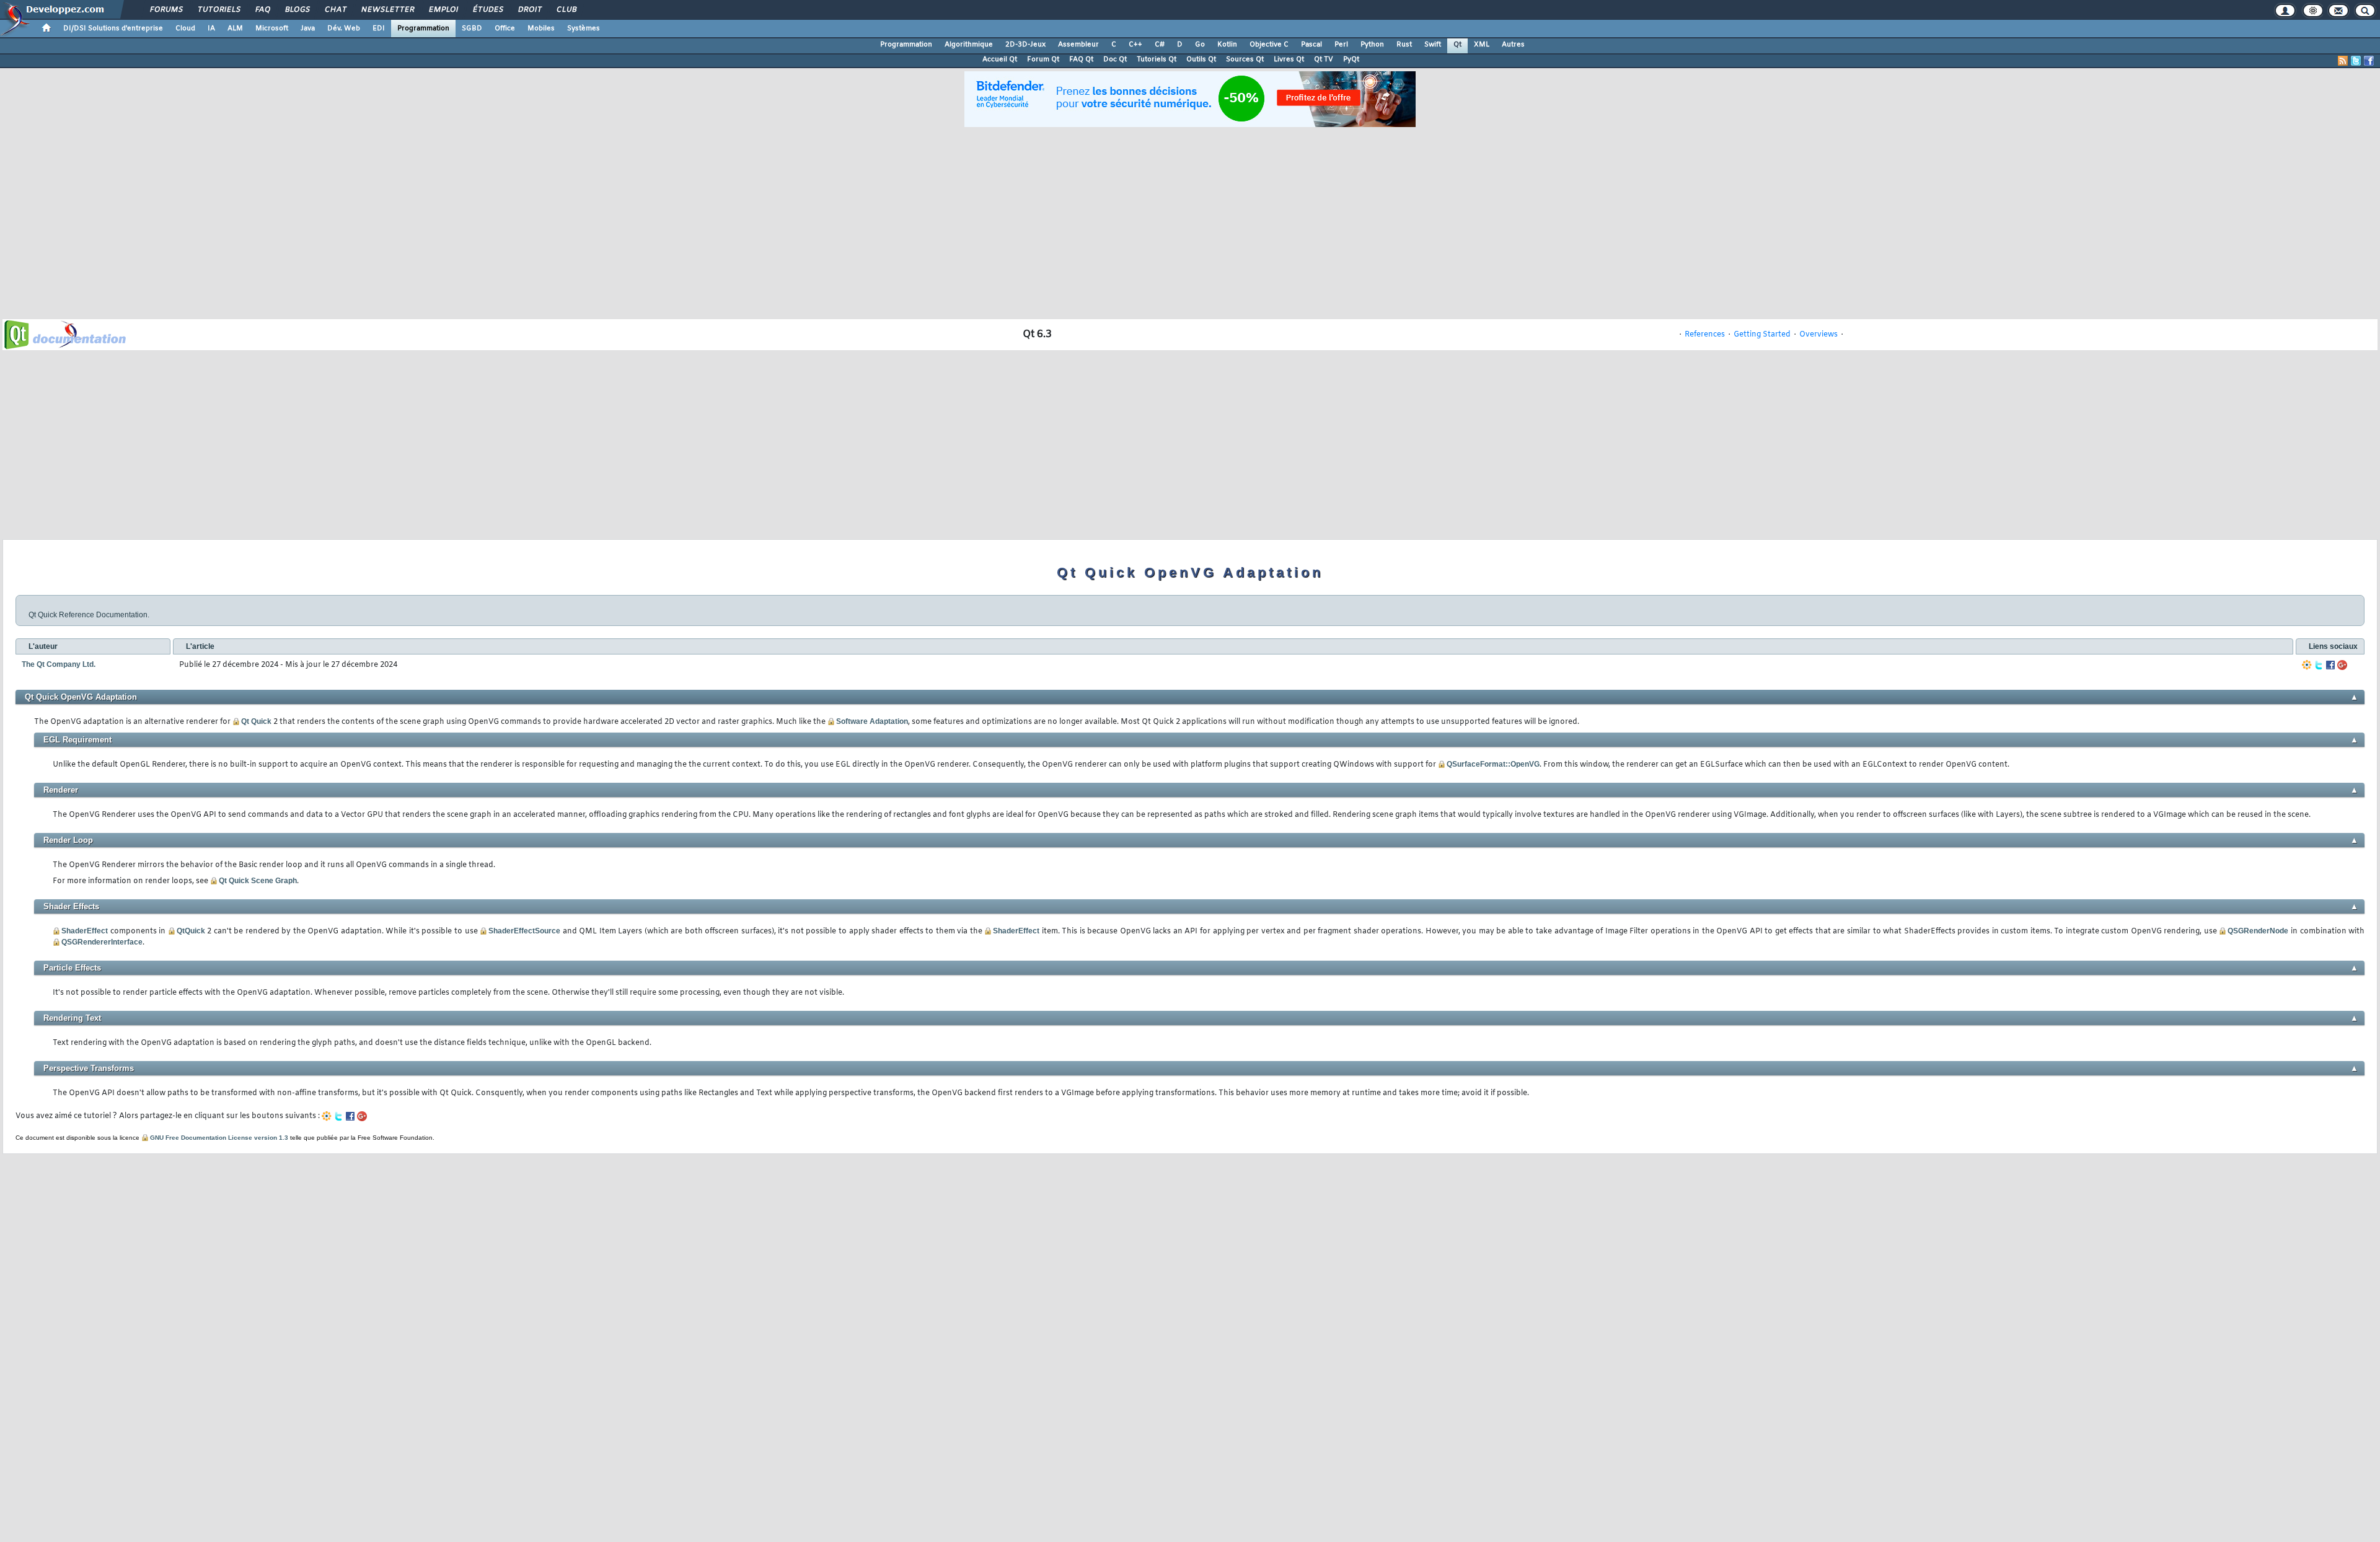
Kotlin (1227, 45)
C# (1160, 45)
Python (1372, 45)
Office (505, 29)
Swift (1433, 45)
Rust (1404, 45)
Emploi (443, 10)
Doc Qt (1115, 59)
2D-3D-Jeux (1025, 45)
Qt (1457, 45)
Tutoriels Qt (1157, 59)
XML (1482, 45)
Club (566, 10)
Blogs (297, 10)
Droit (529, 10)
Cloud (185, 29)
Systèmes (584, 29)
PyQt (1351, 59)
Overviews (1818, 335)
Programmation (423, 29)
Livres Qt (1289, 59)
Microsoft (272, 29)
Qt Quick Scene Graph (258, 881)
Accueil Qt (1000, 59)
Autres (1513, 45)
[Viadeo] (2307, 665)
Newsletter (387, 10)
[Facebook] (2330, 665)
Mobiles (541, 29)
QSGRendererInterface (102, 942)
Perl (1341, 45)
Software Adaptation (872, 721)
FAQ (262, 10)
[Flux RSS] (2343, 61)
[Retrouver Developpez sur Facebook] (2369, 61)
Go (1200, 45)
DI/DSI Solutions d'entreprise (113, 29)
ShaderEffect (85, 931)
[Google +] (2342, 665)
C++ (1135, 45)
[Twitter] (2319, 665)
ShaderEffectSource (524, 931)
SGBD (472, 29)
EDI (379, 29)
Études (487, 10)
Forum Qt (1043, 59)
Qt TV (1324, 59)
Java (308, 29)
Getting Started (1762, 335)
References (1705, 335)
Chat (335, 10)
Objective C (1269, 45)
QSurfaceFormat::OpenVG (1493, 764)
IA (211, 29)
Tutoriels (218, 10)
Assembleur (1078, 45)
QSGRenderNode (2258, 931)
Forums (166, 10)
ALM (235, 29)
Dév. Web (344, 29)
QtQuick (191, 931)
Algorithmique (969, 45)
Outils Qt (1201, 59)
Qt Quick (256, 721)
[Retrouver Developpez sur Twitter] (2356, 61)
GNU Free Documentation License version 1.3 (219, 1138)
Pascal (1311, 45)
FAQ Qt (1081, 59)
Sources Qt (1245, 59)
